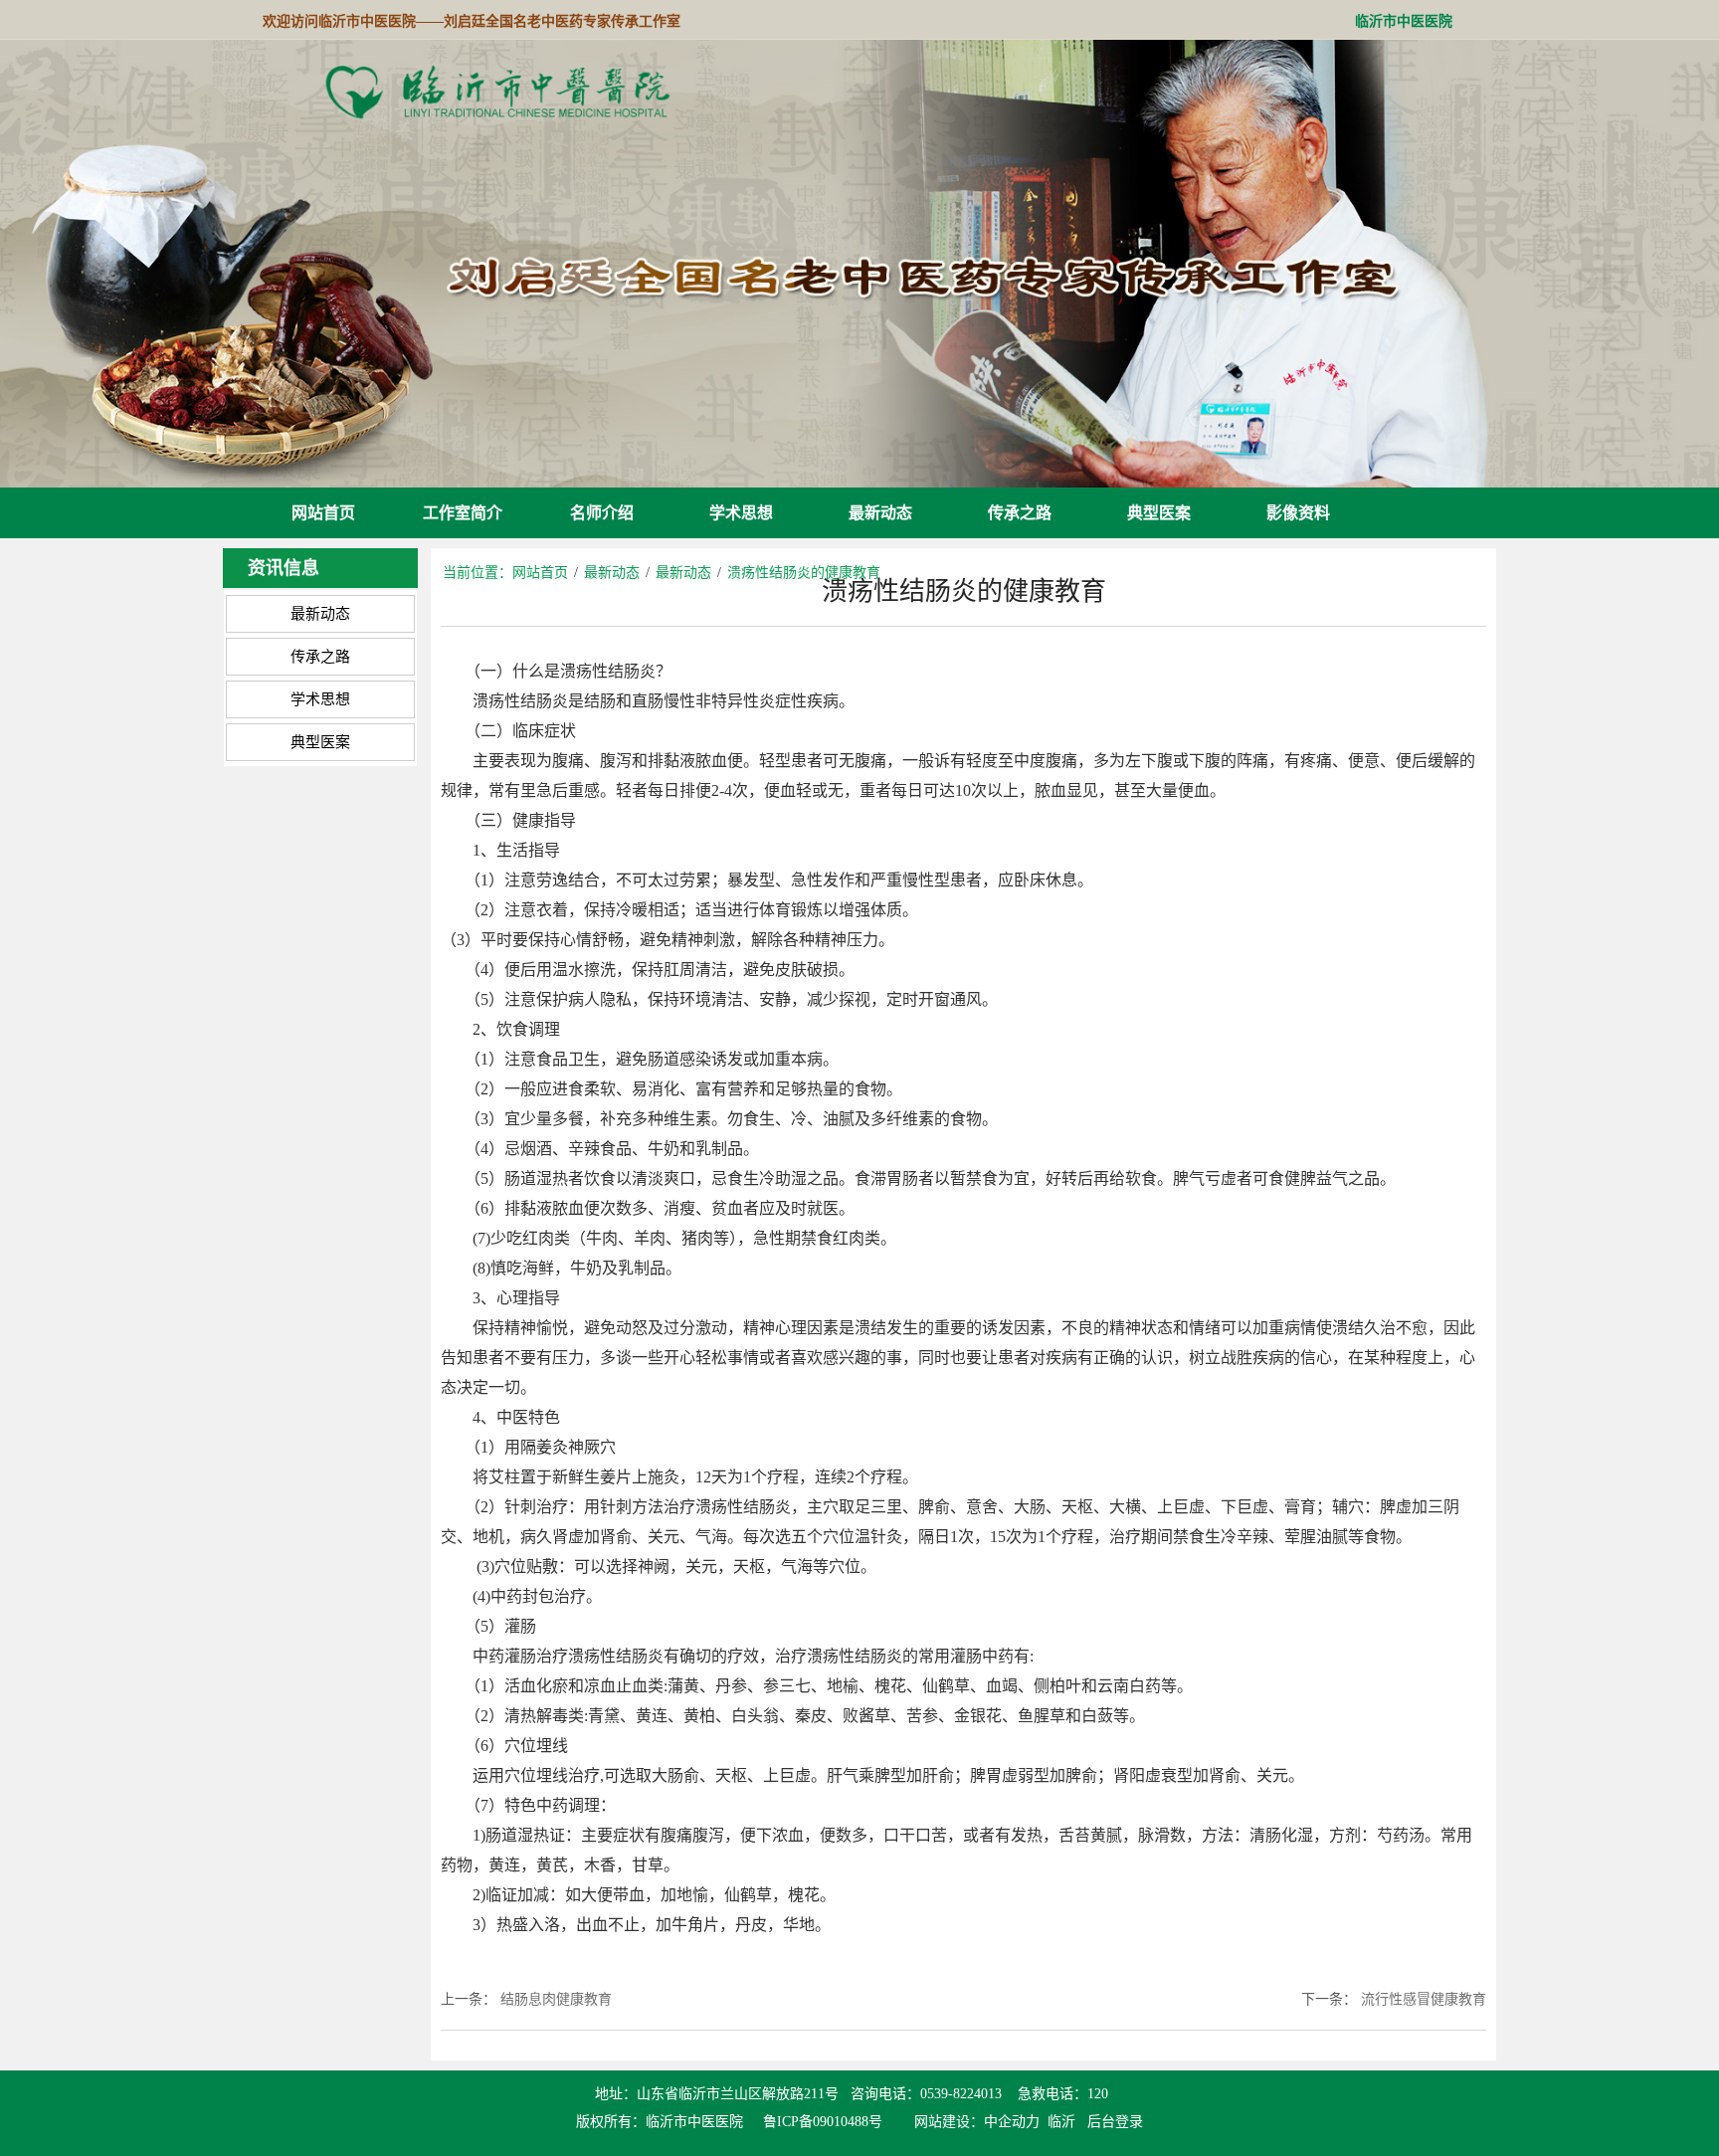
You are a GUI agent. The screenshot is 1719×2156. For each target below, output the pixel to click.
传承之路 (1020, 513)
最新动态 (880, 513)
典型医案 (1159, 513)
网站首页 (323, 513)
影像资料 (1298, 513)
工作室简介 (463, 513)
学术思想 (741, 513)
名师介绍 (602, 513)
